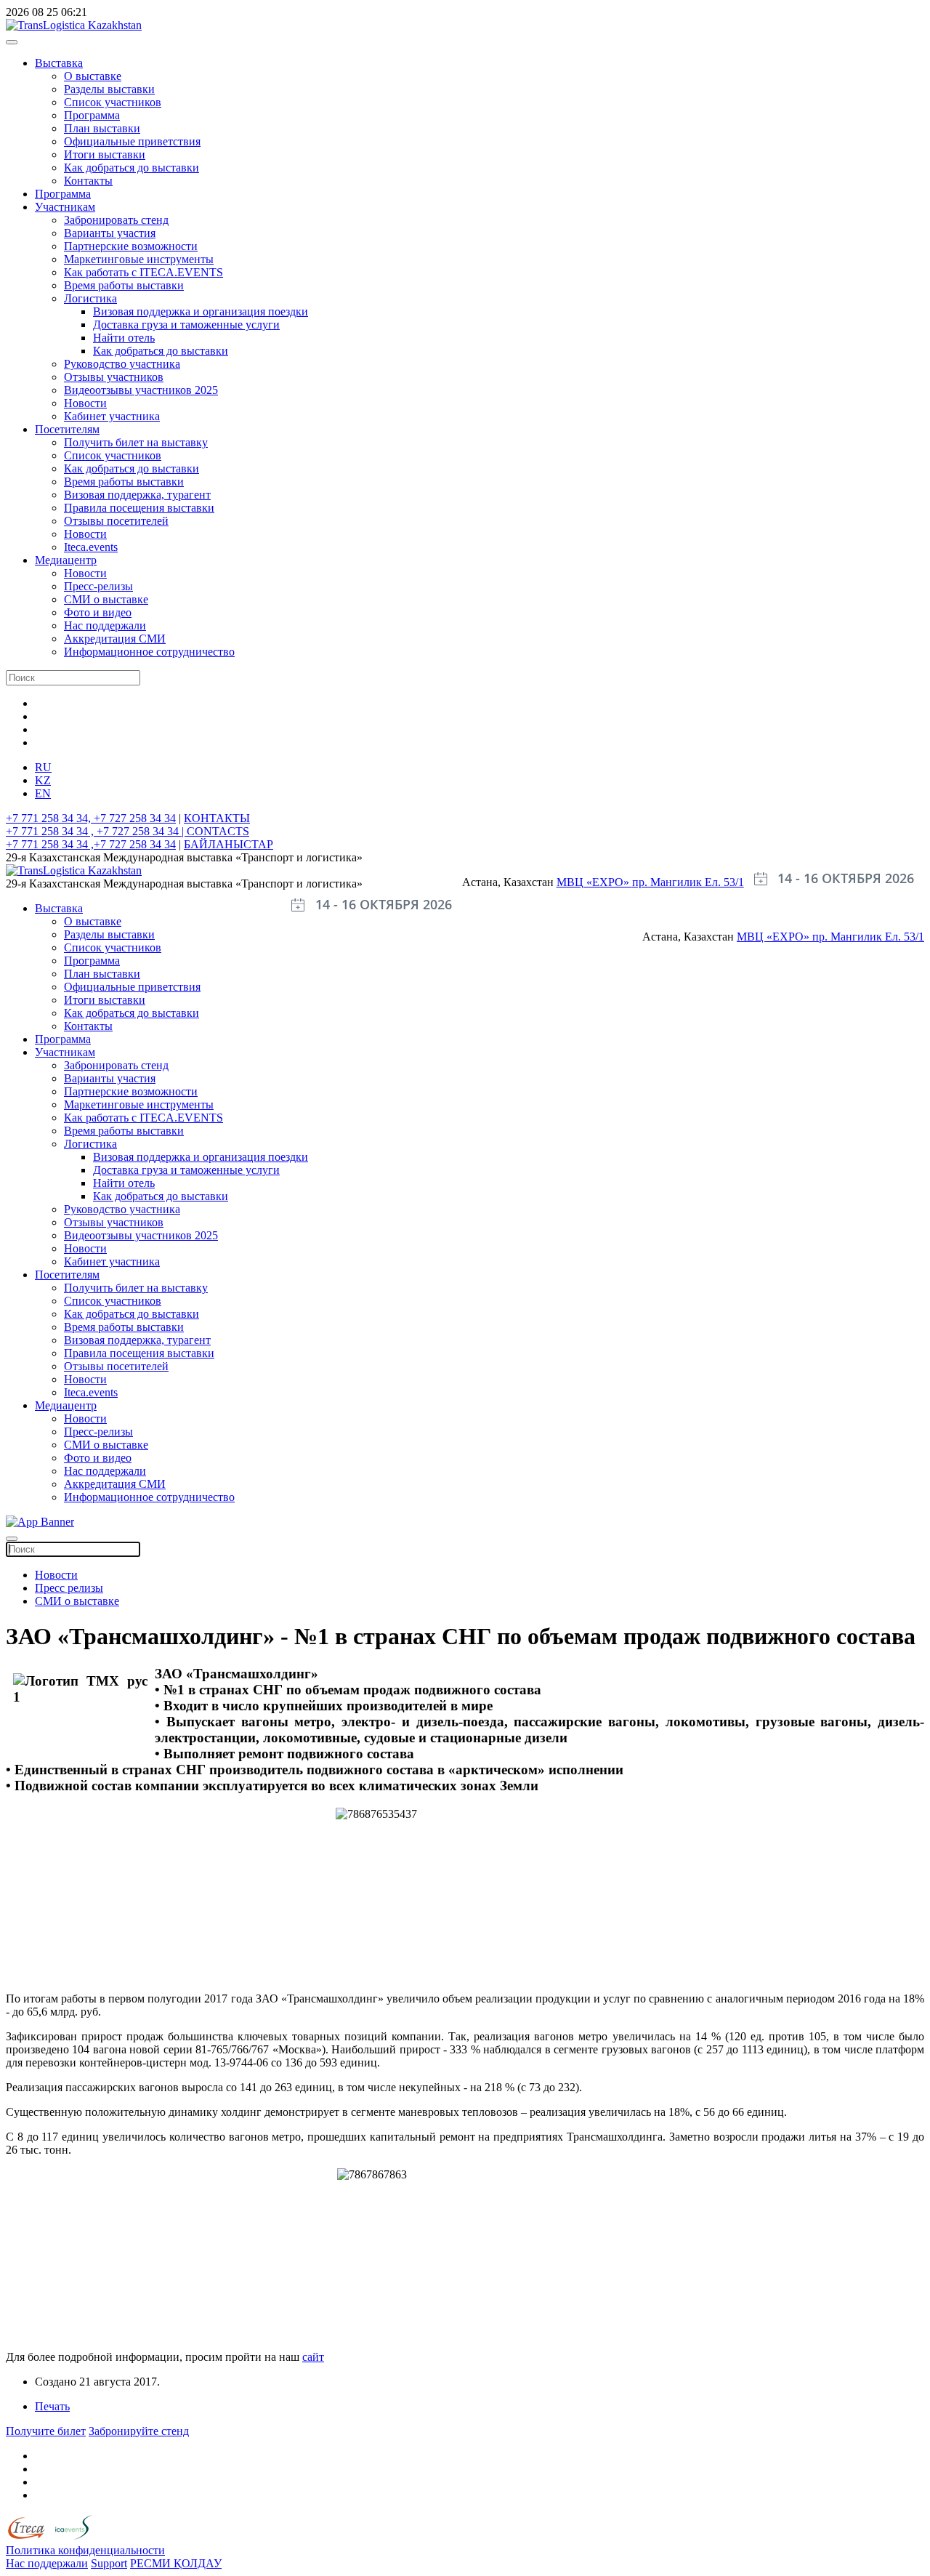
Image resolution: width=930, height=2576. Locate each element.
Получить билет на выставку (136, 442)
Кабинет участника (112, 416)
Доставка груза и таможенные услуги (186, 325)
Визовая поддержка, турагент (137, 495)
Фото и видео (98, 612)
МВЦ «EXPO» (594, 882)
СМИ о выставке (106, 599)
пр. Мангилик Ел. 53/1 (688, 882)
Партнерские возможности (131, 246)
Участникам (65, 207)
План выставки (102, 128)
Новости (85, 403)
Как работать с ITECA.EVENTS (143, 272)
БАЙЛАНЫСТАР (229, 844)
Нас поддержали (105, 625)
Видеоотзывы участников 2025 (141, 390)
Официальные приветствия (132, 141)
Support (109, 2563)
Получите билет (46, 2431)
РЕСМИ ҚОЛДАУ (176, 2563)
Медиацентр (66, 560)
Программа (92, 115)
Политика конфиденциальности (85, 2550)
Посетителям (67, 429)
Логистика (90, 298)
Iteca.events (91, 547)
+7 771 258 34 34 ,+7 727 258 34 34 (91, 844)
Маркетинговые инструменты (139, 259)
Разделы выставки (109, 89)
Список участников (113, 102)
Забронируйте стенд (139, 2431)
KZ (43, 780)
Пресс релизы (69, 1588)
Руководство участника (122, 364)
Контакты (88, 181)
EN (43, 793)
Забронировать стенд (116, 220)
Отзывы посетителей (116, 521)
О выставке (93, 76)
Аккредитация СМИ (115, 639)
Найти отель (124, 338)
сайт (313, 2357)
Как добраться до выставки (132, 168)
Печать (52, 2406)
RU (43, 767)
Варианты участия (110, 233)
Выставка (59, 63)
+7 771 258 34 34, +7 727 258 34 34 (91, 818)
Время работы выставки (124, 285)
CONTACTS (218, 831)
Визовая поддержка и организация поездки (201, 311)
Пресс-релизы (98, 586)
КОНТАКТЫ (217, 818)
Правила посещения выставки (139, 508)
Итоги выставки (105, 154)
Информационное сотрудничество (149, 652)
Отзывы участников (114, 377)
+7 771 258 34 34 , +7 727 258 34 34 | (96, 831)
